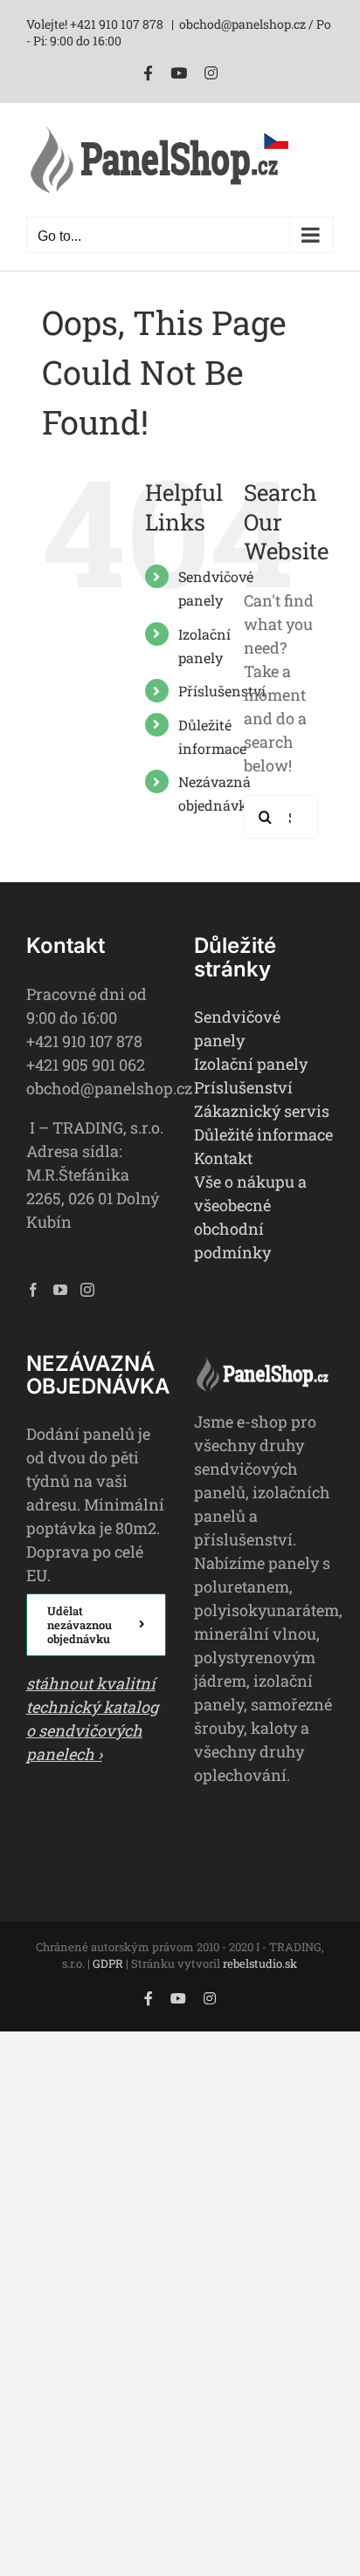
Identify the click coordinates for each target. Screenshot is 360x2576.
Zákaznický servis (262, 1111)
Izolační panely (251, 1064)
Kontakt (223, 1158)
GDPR (108, 1963)
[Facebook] (33, 1290)
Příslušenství (222, 691)
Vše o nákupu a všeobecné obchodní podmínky (250, 1217)
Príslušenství (243, 1087)
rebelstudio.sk (260, 1963)
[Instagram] (87, 1290)
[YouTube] (60, 1290)
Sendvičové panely (237, 1028)
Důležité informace (263, 1134)
